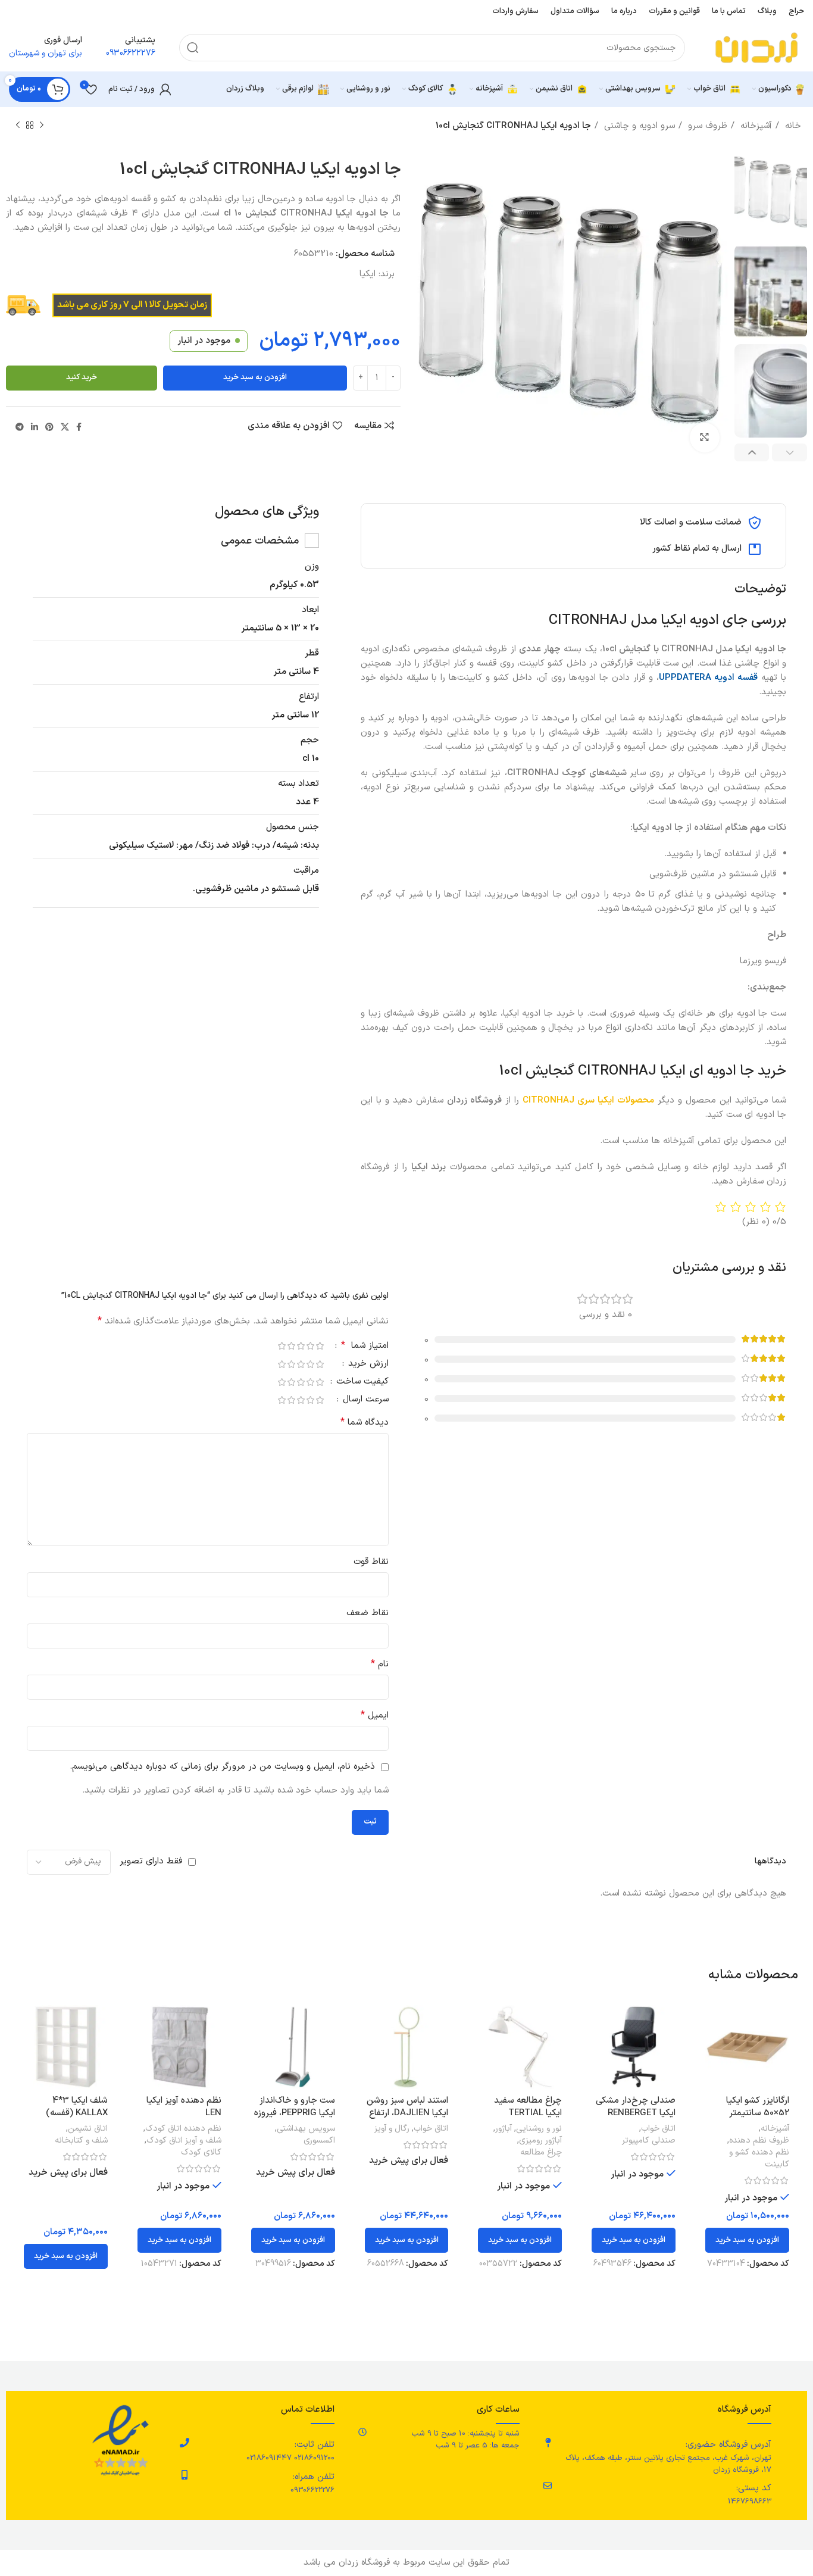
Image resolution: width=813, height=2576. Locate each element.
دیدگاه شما (365, 1423)
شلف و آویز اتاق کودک (184, 2141)
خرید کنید (82, 377)
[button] (747, 2240)
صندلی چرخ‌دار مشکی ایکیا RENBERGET (636, 2107)
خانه (792, 126)
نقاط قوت (371, 1562)
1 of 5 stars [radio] (320, 1346)
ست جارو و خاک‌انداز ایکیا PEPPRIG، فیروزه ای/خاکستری (295, 2113)
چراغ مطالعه (541, 2153)
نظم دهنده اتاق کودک (183, 2129)
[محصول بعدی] (18, 126)
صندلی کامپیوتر (649, 2141)
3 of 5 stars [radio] (301, 1346)
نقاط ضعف (368, 1613)
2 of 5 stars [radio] (310, 1346)
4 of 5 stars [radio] (291, 1346)
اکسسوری (319, 2141)
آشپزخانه (755, 126)
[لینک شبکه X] (65, 427)
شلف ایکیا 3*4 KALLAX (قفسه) (77, 2107)
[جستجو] (193, 48)
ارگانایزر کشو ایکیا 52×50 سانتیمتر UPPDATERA (758, 2113)
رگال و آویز (392, 2129)
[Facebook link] (79, 427)
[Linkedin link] (35, 427)
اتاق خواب (658, 2129)
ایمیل (375, 1715)
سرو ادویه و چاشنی (638, 126)
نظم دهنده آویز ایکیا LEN (184, 2107)
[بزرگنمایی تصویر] (705, 438)
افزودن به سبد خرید (255, 377)
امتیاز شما (365, 1347)
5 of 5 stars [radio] (282, 1346)
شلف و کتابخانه (81, 2141)
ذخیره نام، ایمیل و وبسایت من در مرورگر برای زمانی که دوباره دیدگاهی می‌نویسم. (222, 1767)
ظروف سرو (706, 126)
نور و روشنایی (539, 2129)
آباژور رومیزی (540, 2141)
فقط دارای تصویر (151, 1861)
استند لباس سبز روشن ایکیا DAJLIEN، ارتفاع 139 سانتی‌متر (407, 2113)
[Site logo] (756, 47)
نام (380, 1664)
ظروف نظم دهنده (759, 2141)
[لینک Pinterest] (49, 427)
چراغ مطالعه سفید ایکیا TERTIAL (528, 2107)
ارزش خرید (367, 1365)
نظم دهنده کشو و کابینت (759, 2159)
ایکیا (368, 274)
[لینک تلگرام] (20, 427)
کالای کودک (201, 2153)
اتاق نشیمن (88, 2129)
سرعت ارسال (364, 1401)
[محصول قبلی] (42, 126)
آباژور (504, 2129)
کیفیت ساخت (361, 1383)
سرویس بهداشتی (306, 2129)
